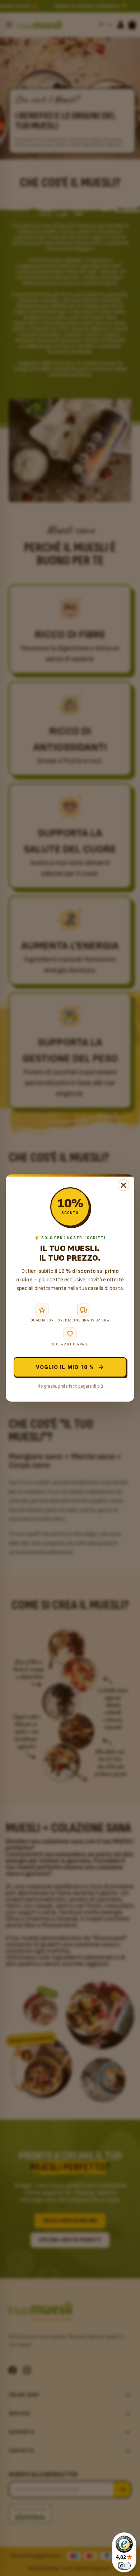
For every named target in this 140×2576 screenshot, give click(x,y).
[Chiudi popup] (123, 1185)
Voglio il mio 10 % (65, 1367)
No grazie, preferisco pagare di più (70, 1386)
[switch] (124, 2566)
